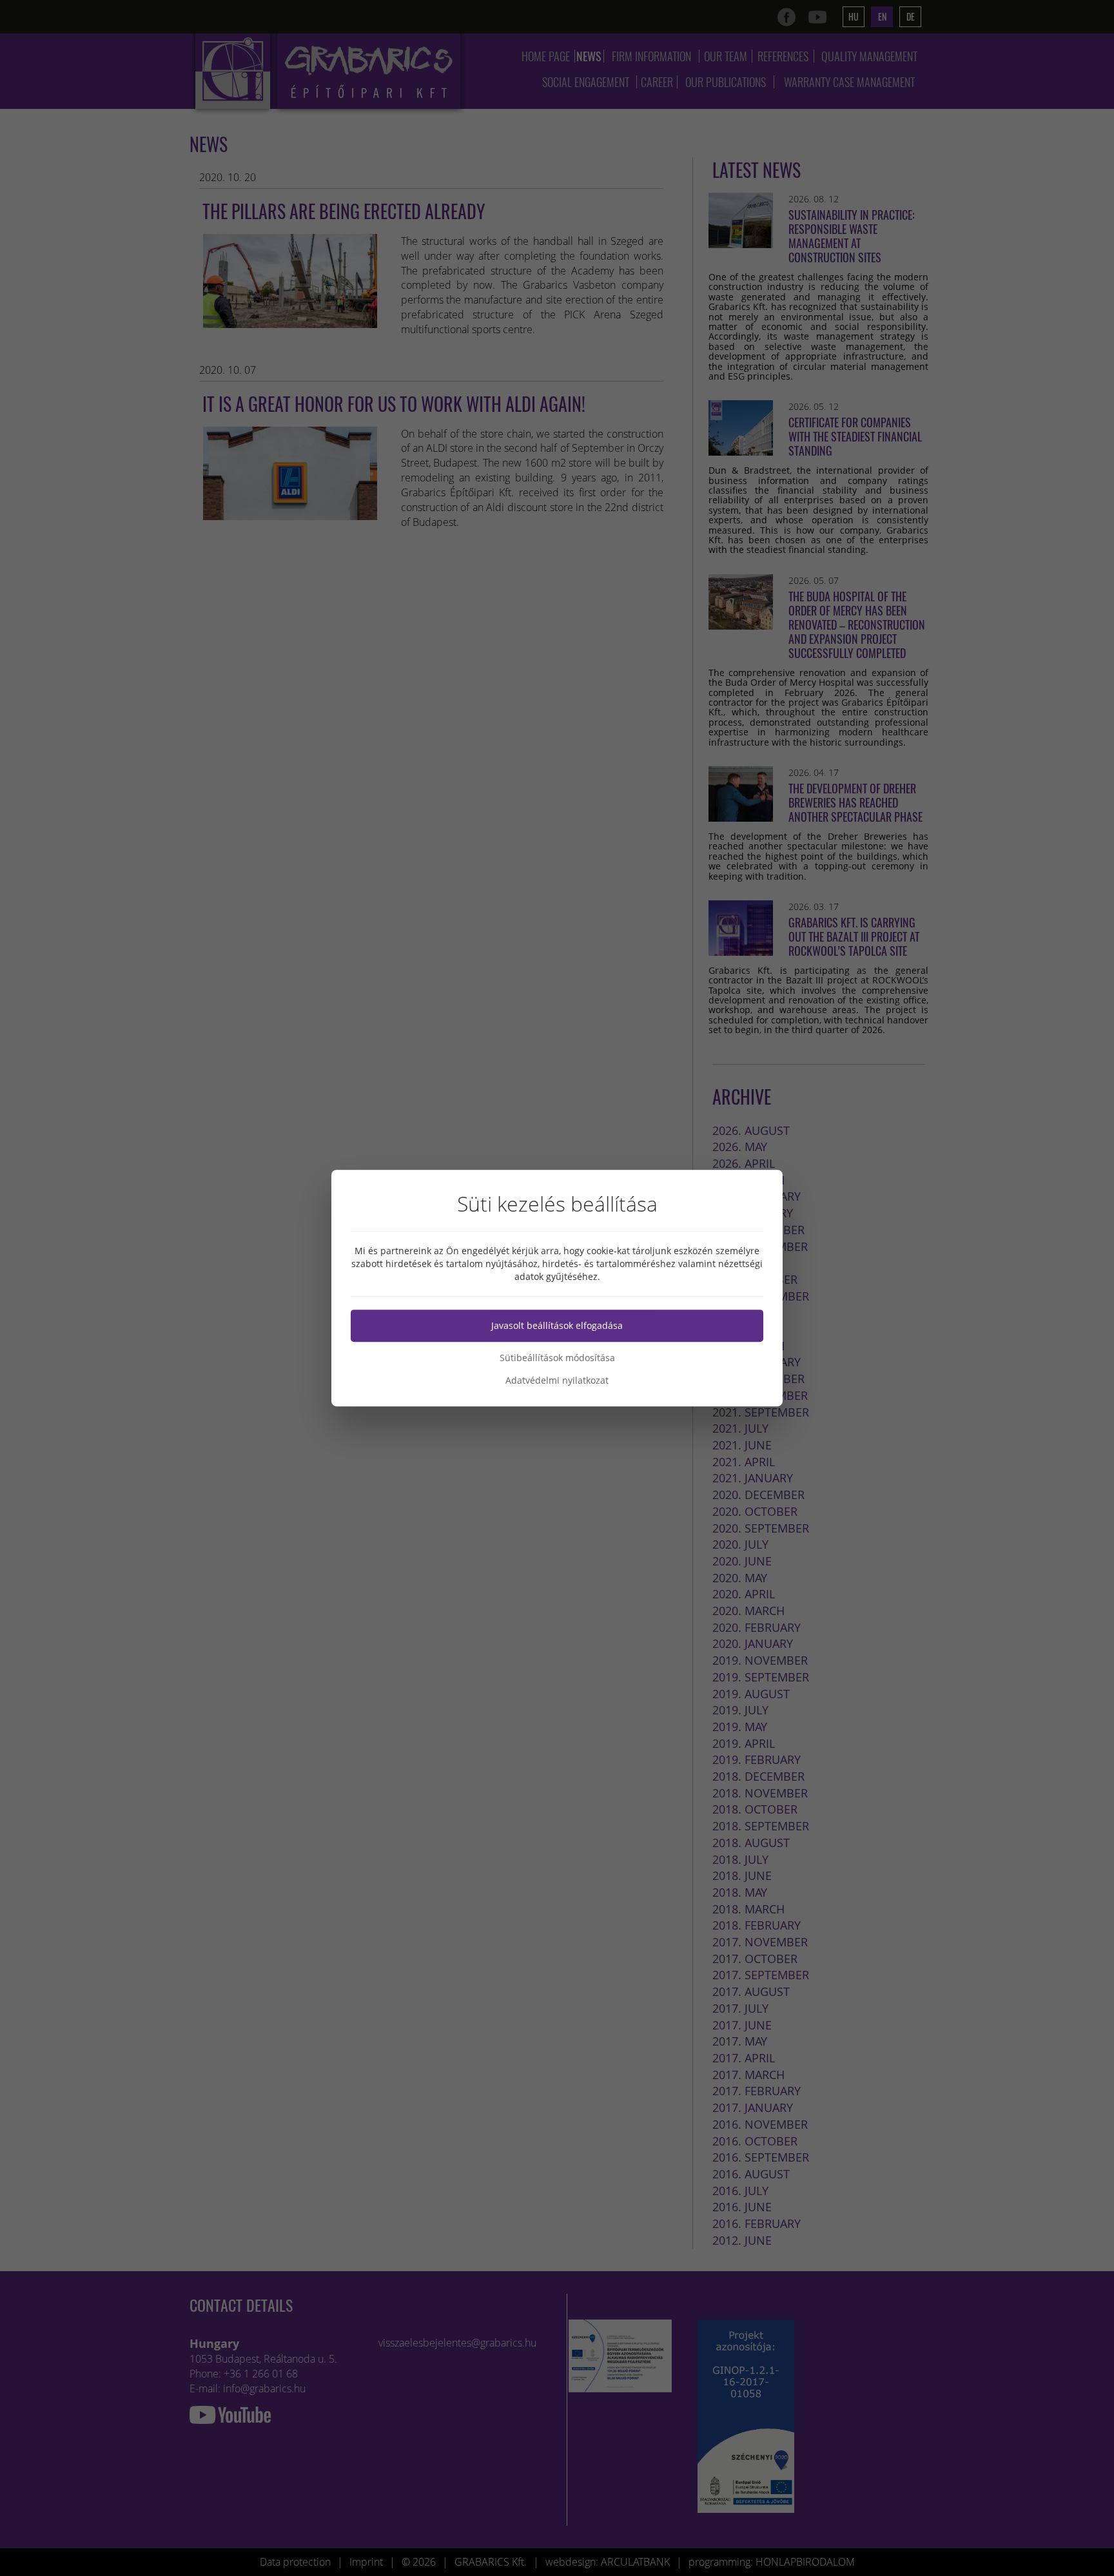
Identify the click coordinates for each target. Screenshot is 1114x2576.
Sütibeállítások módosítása (557, 1358)
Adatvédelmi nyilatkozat (557, 1380)
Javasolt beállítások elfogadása (557, 1325)
